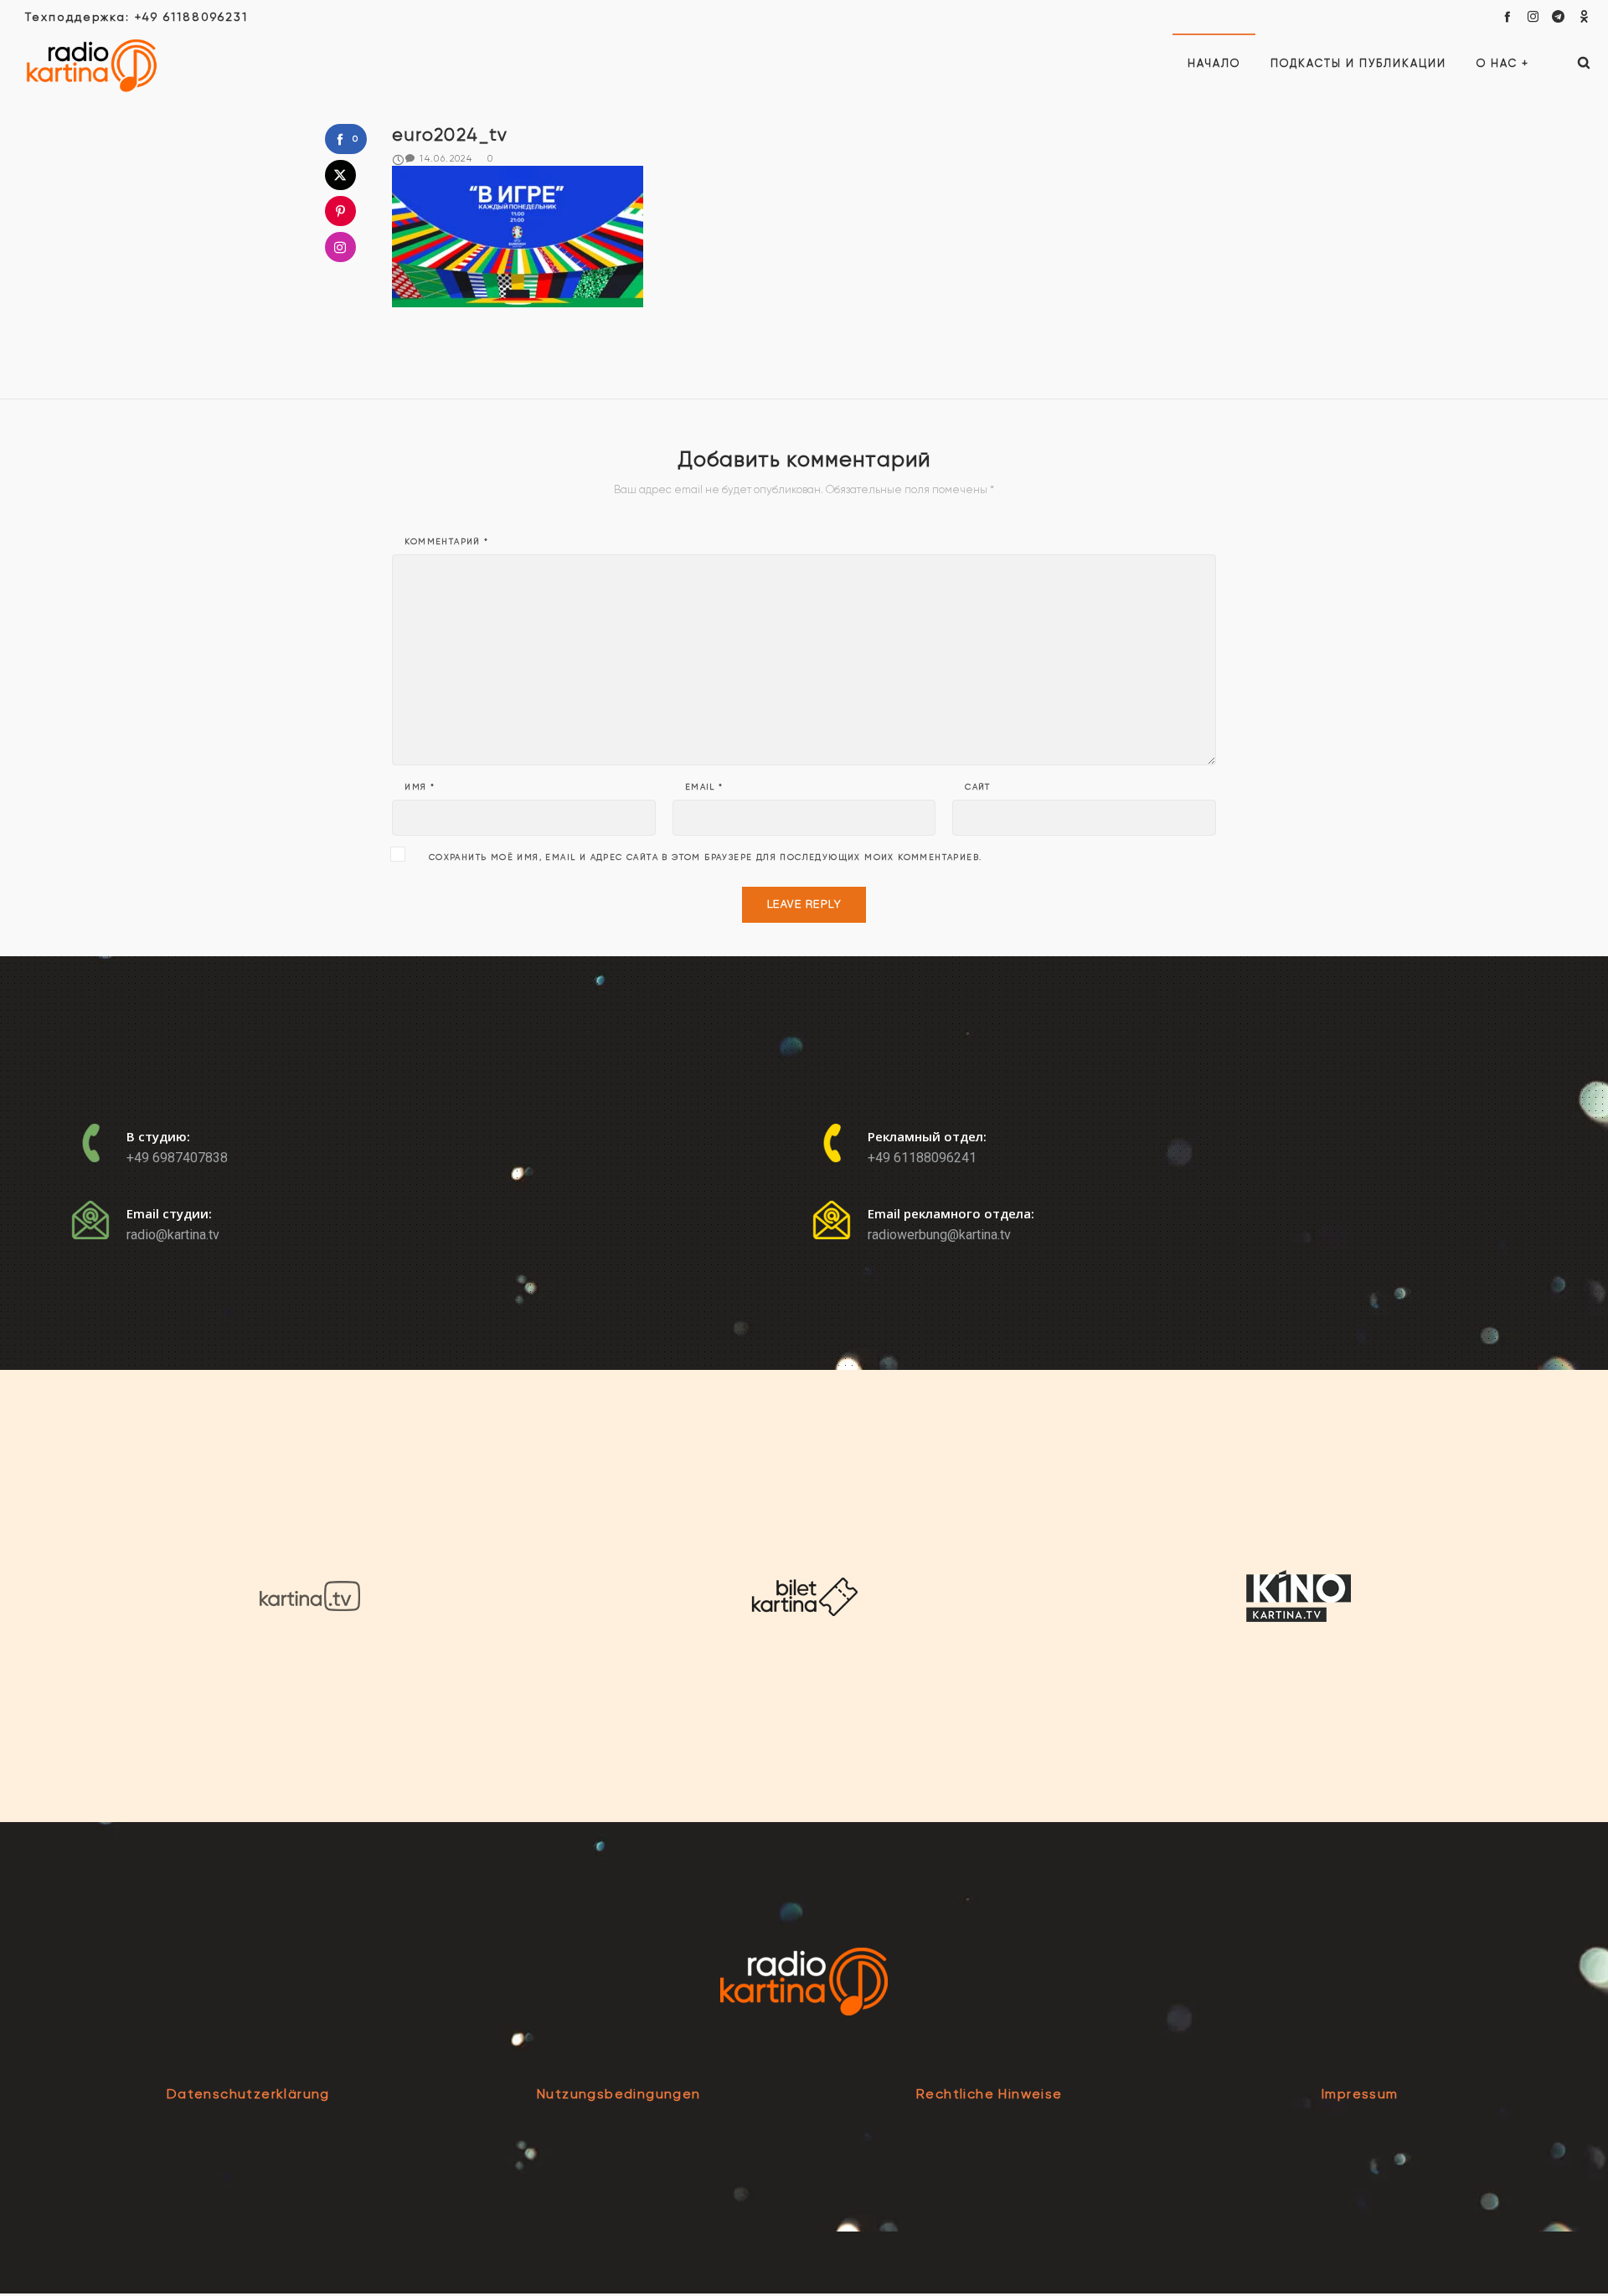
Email (704, 787)
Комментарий (446, 542)
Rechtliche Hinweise (990, 2094)
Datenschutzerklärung (248, 2094)
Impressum (1360, 2094)
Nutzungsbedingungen (619, 2094)
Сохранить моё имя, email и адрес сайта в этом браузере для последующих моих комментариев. (706, 857)
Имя (420, 787)
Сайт (978, 787)
